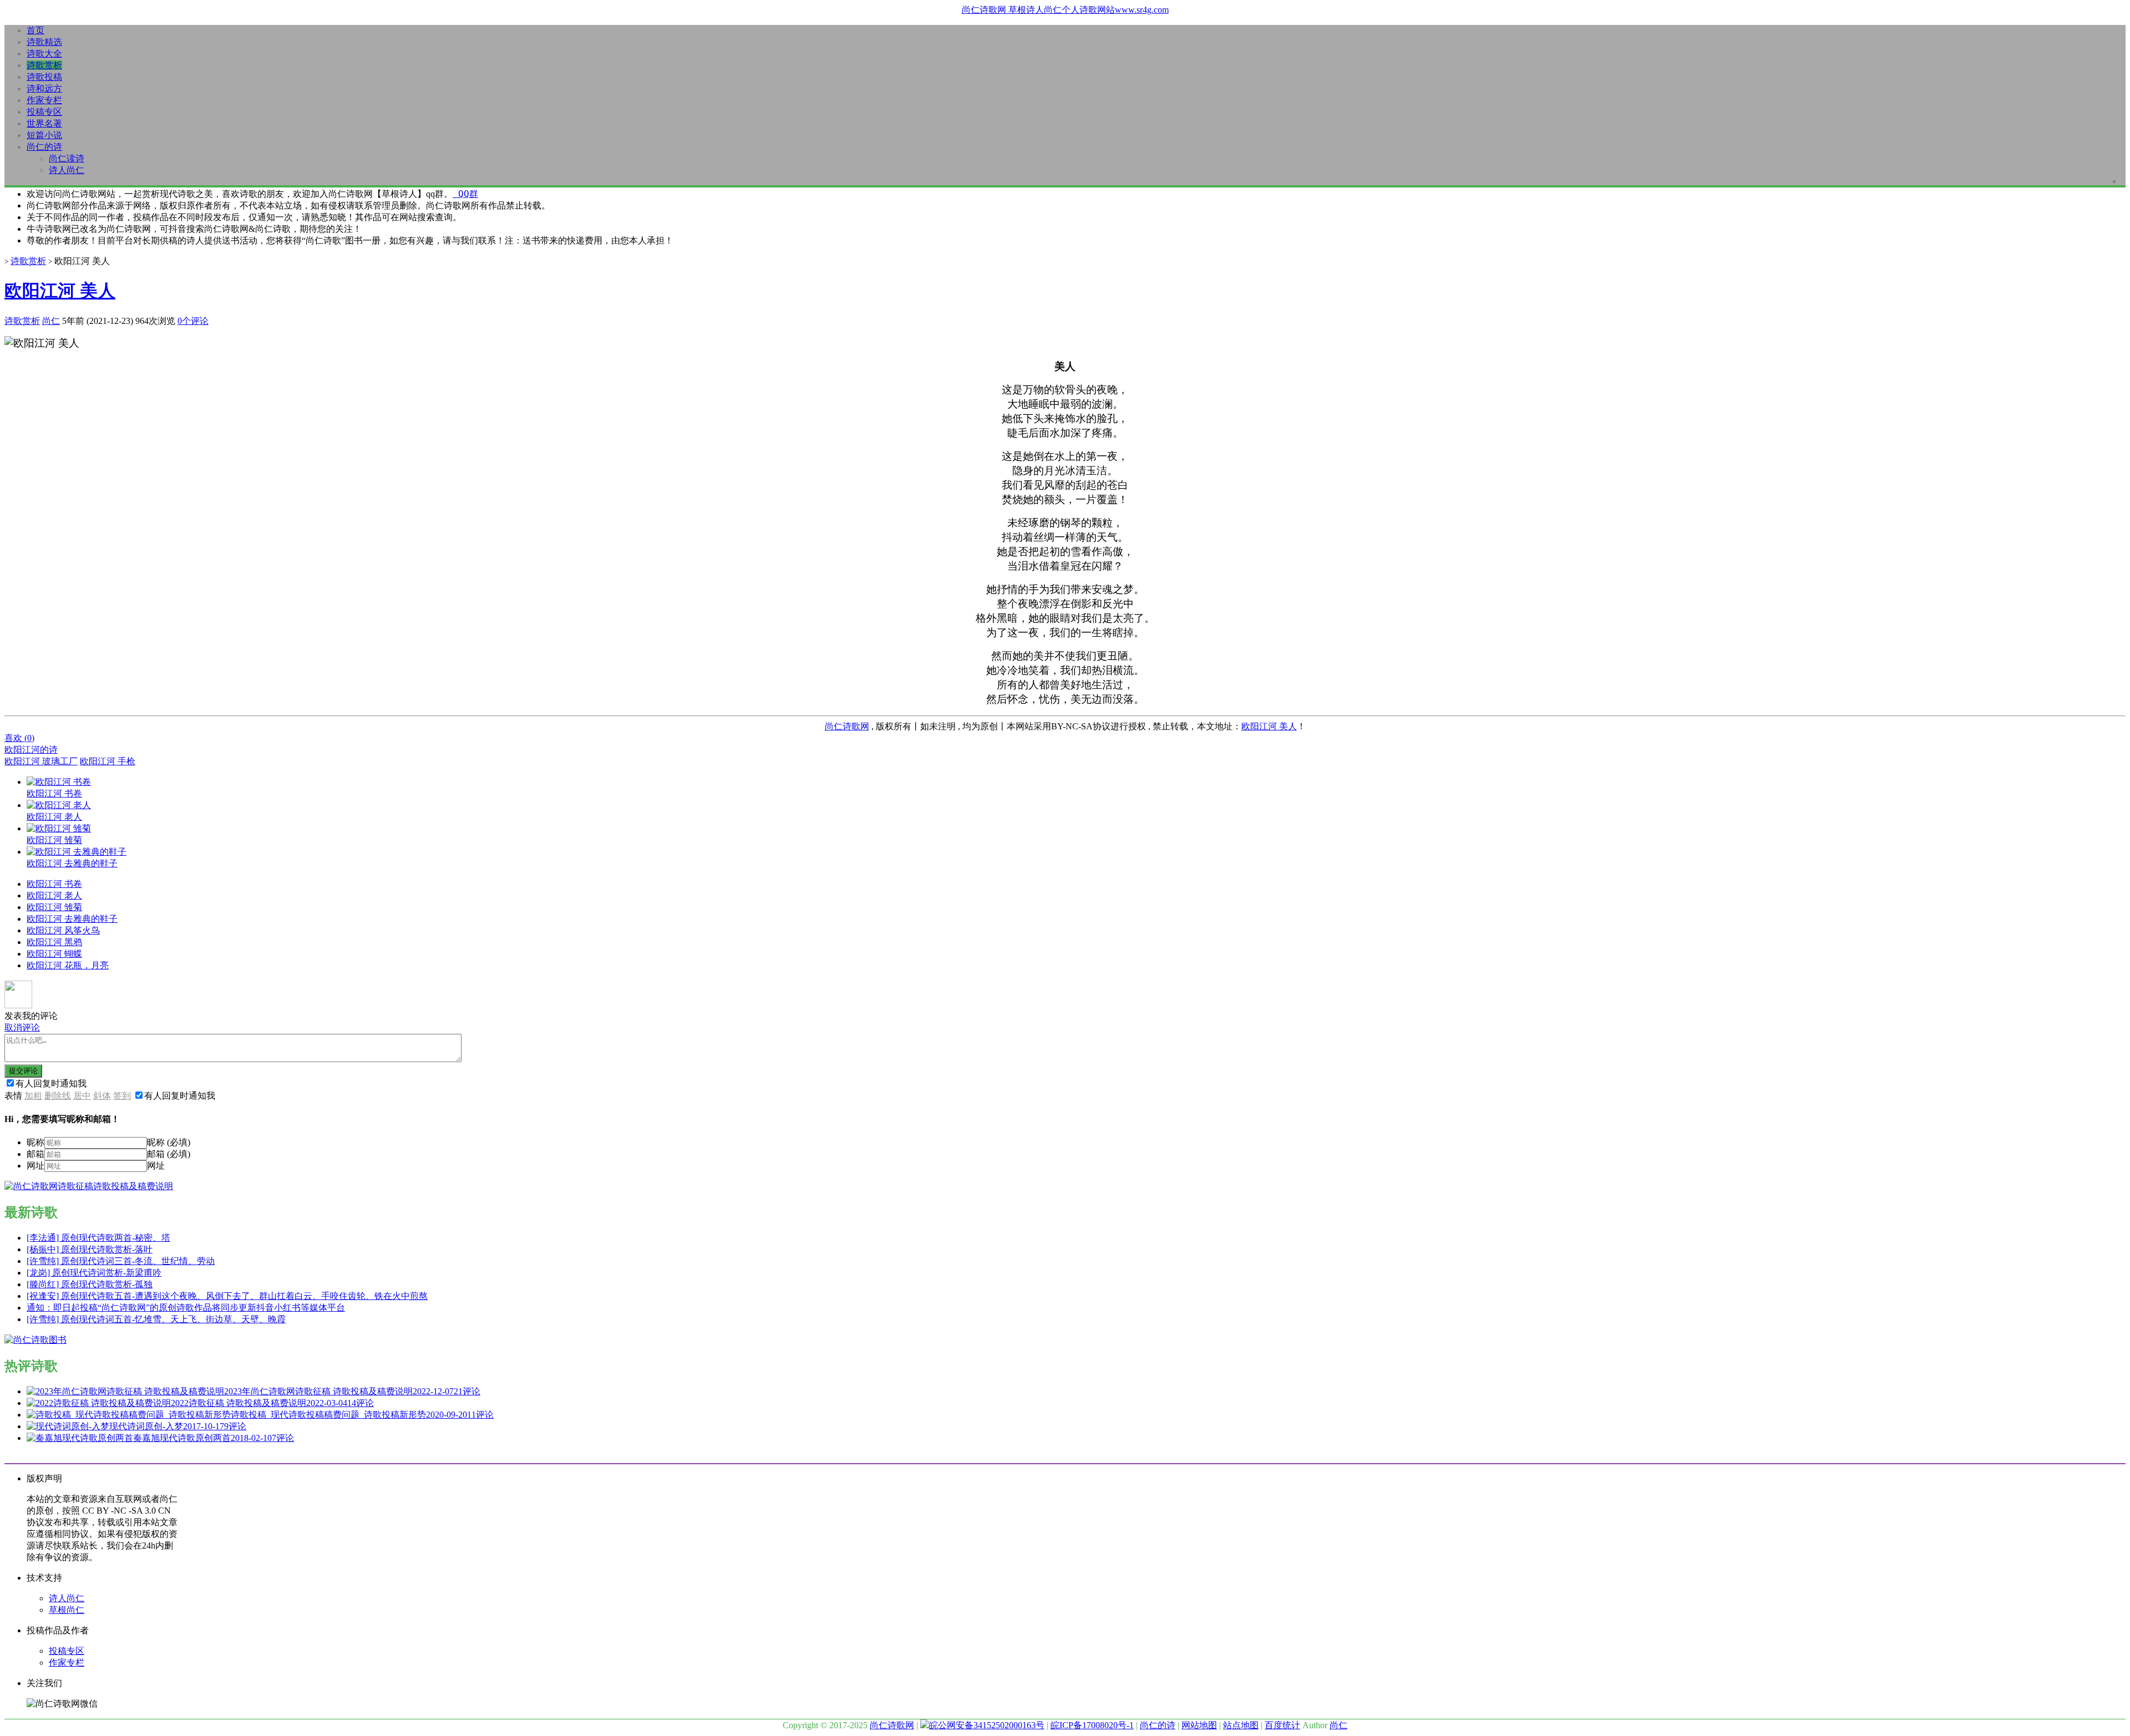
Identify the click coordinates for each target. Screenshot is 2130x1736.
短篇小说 (44, 135)
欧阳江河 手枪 (108, 761)
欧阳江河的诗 (31, 750)
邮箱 (35, 1154)
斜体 (102, 1096)
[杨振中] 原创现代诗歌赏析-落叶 (90, 1249)
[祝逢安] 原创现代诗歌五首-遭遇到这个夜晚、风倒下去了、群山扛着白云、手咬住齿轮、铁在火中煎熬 (227, 1296)
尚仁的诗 (44, 147)
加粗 (33, 1096)
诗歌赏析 (44, 65)
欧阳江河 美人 (60, 291)
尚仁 (51, 321)
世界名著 (44, 123)
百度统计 (1282, 1725)
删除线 (58, 1096)
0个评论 (193, 321)
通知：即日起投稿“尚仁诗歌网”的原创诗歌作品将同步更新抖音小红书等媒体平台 (186, 1308)
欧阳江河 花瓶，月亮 (68, 965)
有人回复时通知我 (51, 1083)
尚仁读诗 (67, 158)
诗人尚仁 (67, 170)
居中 (82, 1096)
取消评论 (22, 1027)
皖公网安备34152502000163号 (987, 1725)
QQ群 (465, 194)
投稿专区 (44, 112)
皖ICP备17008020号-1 (1092, 1725)
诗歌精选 (44, 42)
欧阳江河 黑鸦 (54, 942)
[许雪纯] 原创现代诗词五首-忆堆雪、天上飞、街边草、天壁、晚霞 (156, 1319)
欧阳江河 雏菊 (54, 907)
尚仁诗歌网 (847, 726)
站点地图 (1241, 1725)
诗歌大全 (44, 54)
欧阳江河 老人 (54, 895)
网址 (35, 1166)
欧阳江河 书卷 (54, 884)
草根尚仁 (67, 1610)
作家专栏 (44, 100)
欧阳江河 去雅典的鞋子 (72, 919)
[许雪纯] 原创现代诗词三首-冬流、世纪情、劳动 (121, 1261)
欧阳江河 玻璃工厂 (41, 761)
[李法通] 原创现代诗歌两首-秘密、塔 (98, 1238)
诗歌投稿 (44, 77)
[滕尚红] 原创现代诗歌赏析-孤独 (90, 1284)
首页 (35, 30)
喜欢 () (19, 738)
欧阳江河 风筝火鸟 (63, 930)
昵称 (35, 1142)
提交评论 (23, 1071)
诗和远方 (44, 88)
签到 (122, 1096)
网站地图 (1199, 1725)
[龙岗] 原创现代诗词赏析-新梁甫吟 (94, 1273)
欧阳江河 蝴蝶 (54, 954)
